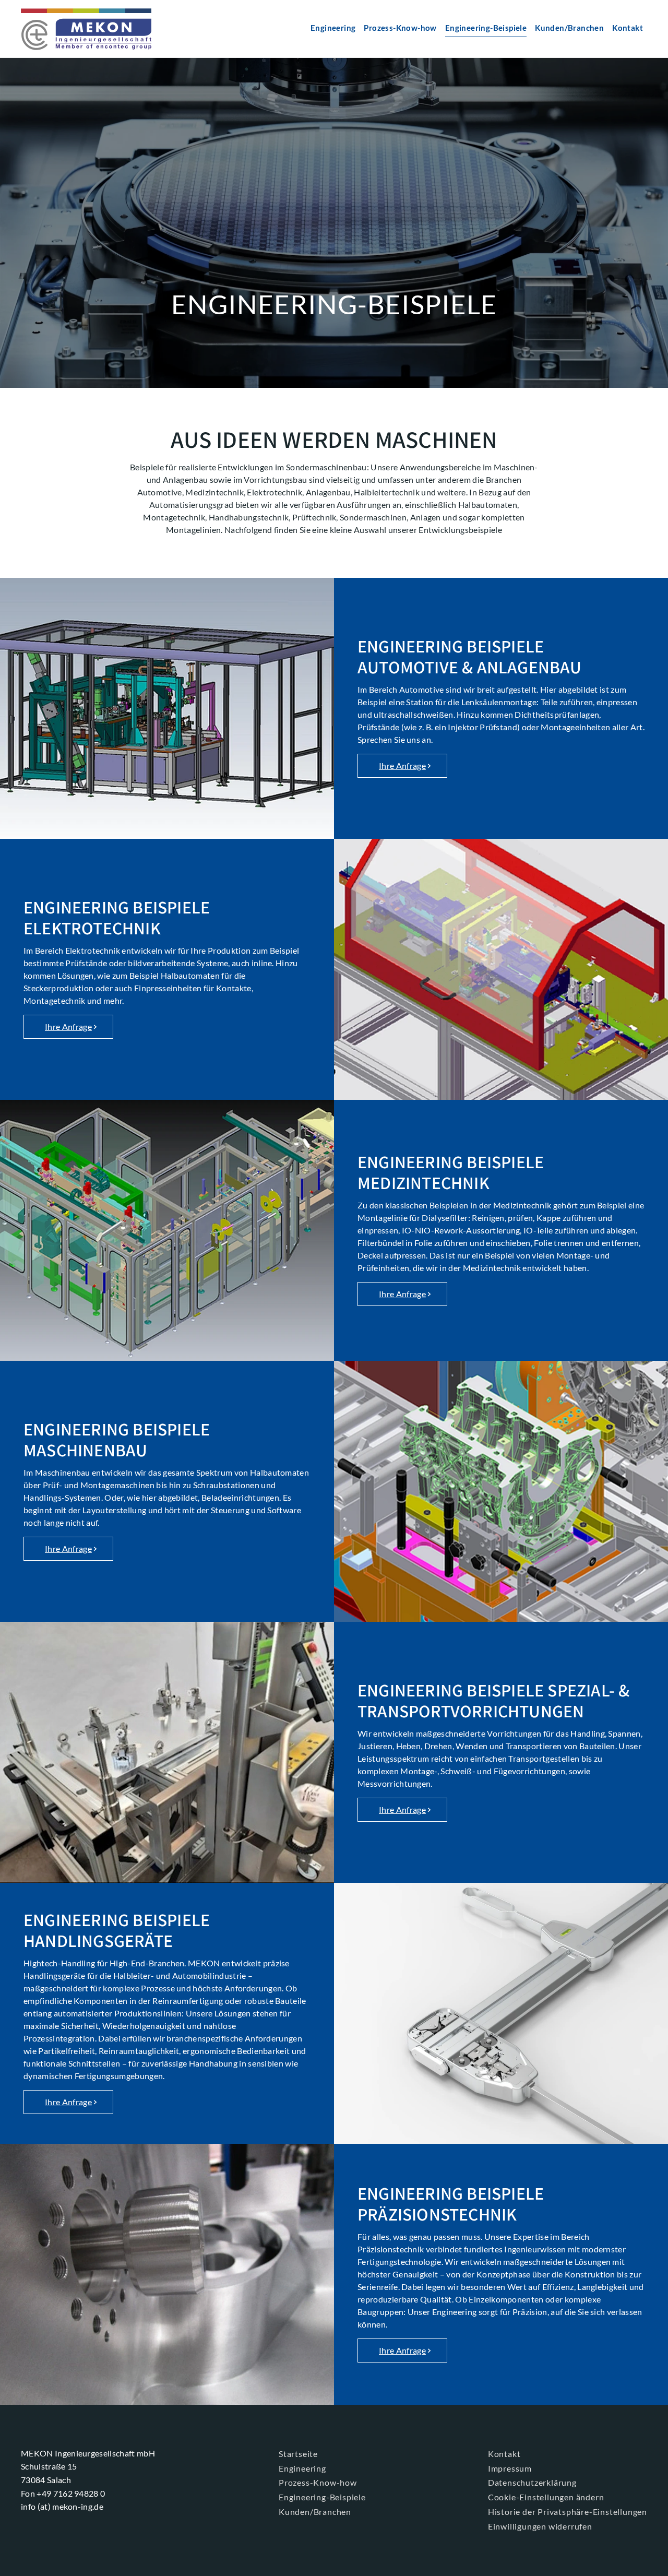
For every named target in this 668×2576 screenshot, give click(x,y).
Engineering (333, 28)
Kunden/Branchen (569, 28)
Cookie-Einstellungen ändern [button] (546, 2497)
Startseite (298, 2454)
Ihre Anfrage (402, 765)
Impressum (510, 2468)
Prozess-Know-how (400, 28)
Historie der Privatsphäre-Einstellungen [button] (568, 2512)
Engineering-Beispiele (486, 28)
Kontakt (628, 28)
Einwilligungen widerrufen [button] (540, 2526)
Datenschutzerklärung (532, 2482)
